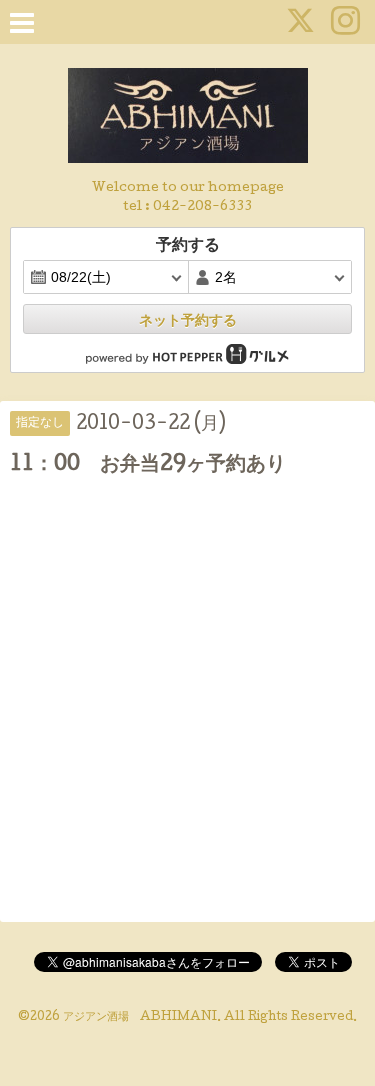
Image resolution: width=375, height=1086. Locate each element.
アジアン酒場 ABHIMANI (140, 1018)
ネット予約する (188, 320)
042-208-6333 (202, 207)
